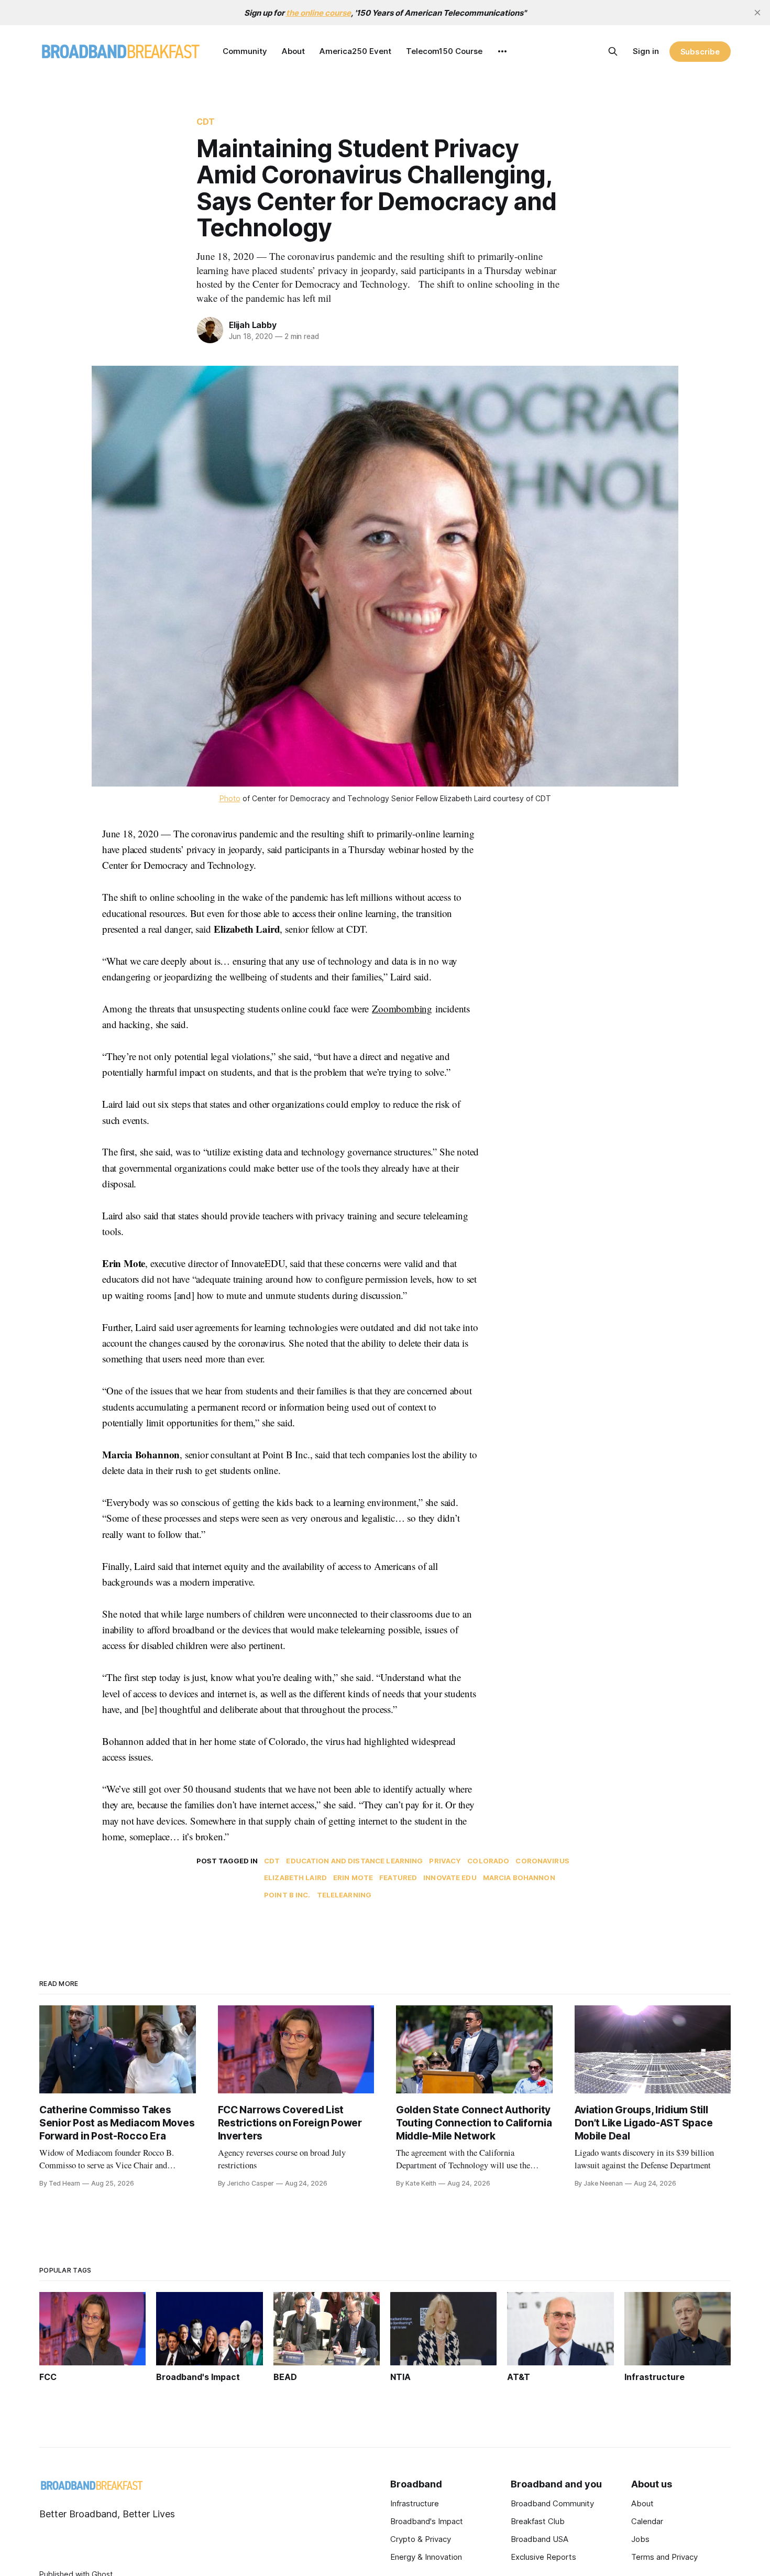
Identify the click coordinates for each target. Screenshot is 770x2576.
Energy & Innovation (426, 2557)
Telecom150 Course (444, 51)
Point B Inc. (287, 1895)
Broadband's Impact (427, 2521)
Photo (230, 798)
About (293, 51)
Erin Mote (353, 1878)
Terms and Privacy (664, 2557)
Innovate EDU (450, 1878)
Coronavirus (542, 1861)
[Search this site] (613, 51)
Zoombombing (402, 1008)
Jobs (640, 2539)
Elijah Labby (253, 325)
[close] (757, 13)
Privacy (445, 1861)
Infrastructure (415, 2503)
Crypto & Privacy (421, 2539)
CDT (206, 122)
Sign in (646, 51)
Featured (398, 1878)
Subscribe (700, 52)
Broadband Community (552, 2503)
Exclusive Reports (543, 2557)
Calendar (647, 2521)
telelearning (344, 1895)
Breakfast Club (538, 2521)
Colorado (488, 1861)
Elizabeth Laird (295, 1878)
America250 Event (355, 51)
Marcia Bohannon (519, 1878)
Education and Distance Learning (354, 1861)
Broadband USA (540, 2539)
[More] (502, 51)
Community (245, 51)
